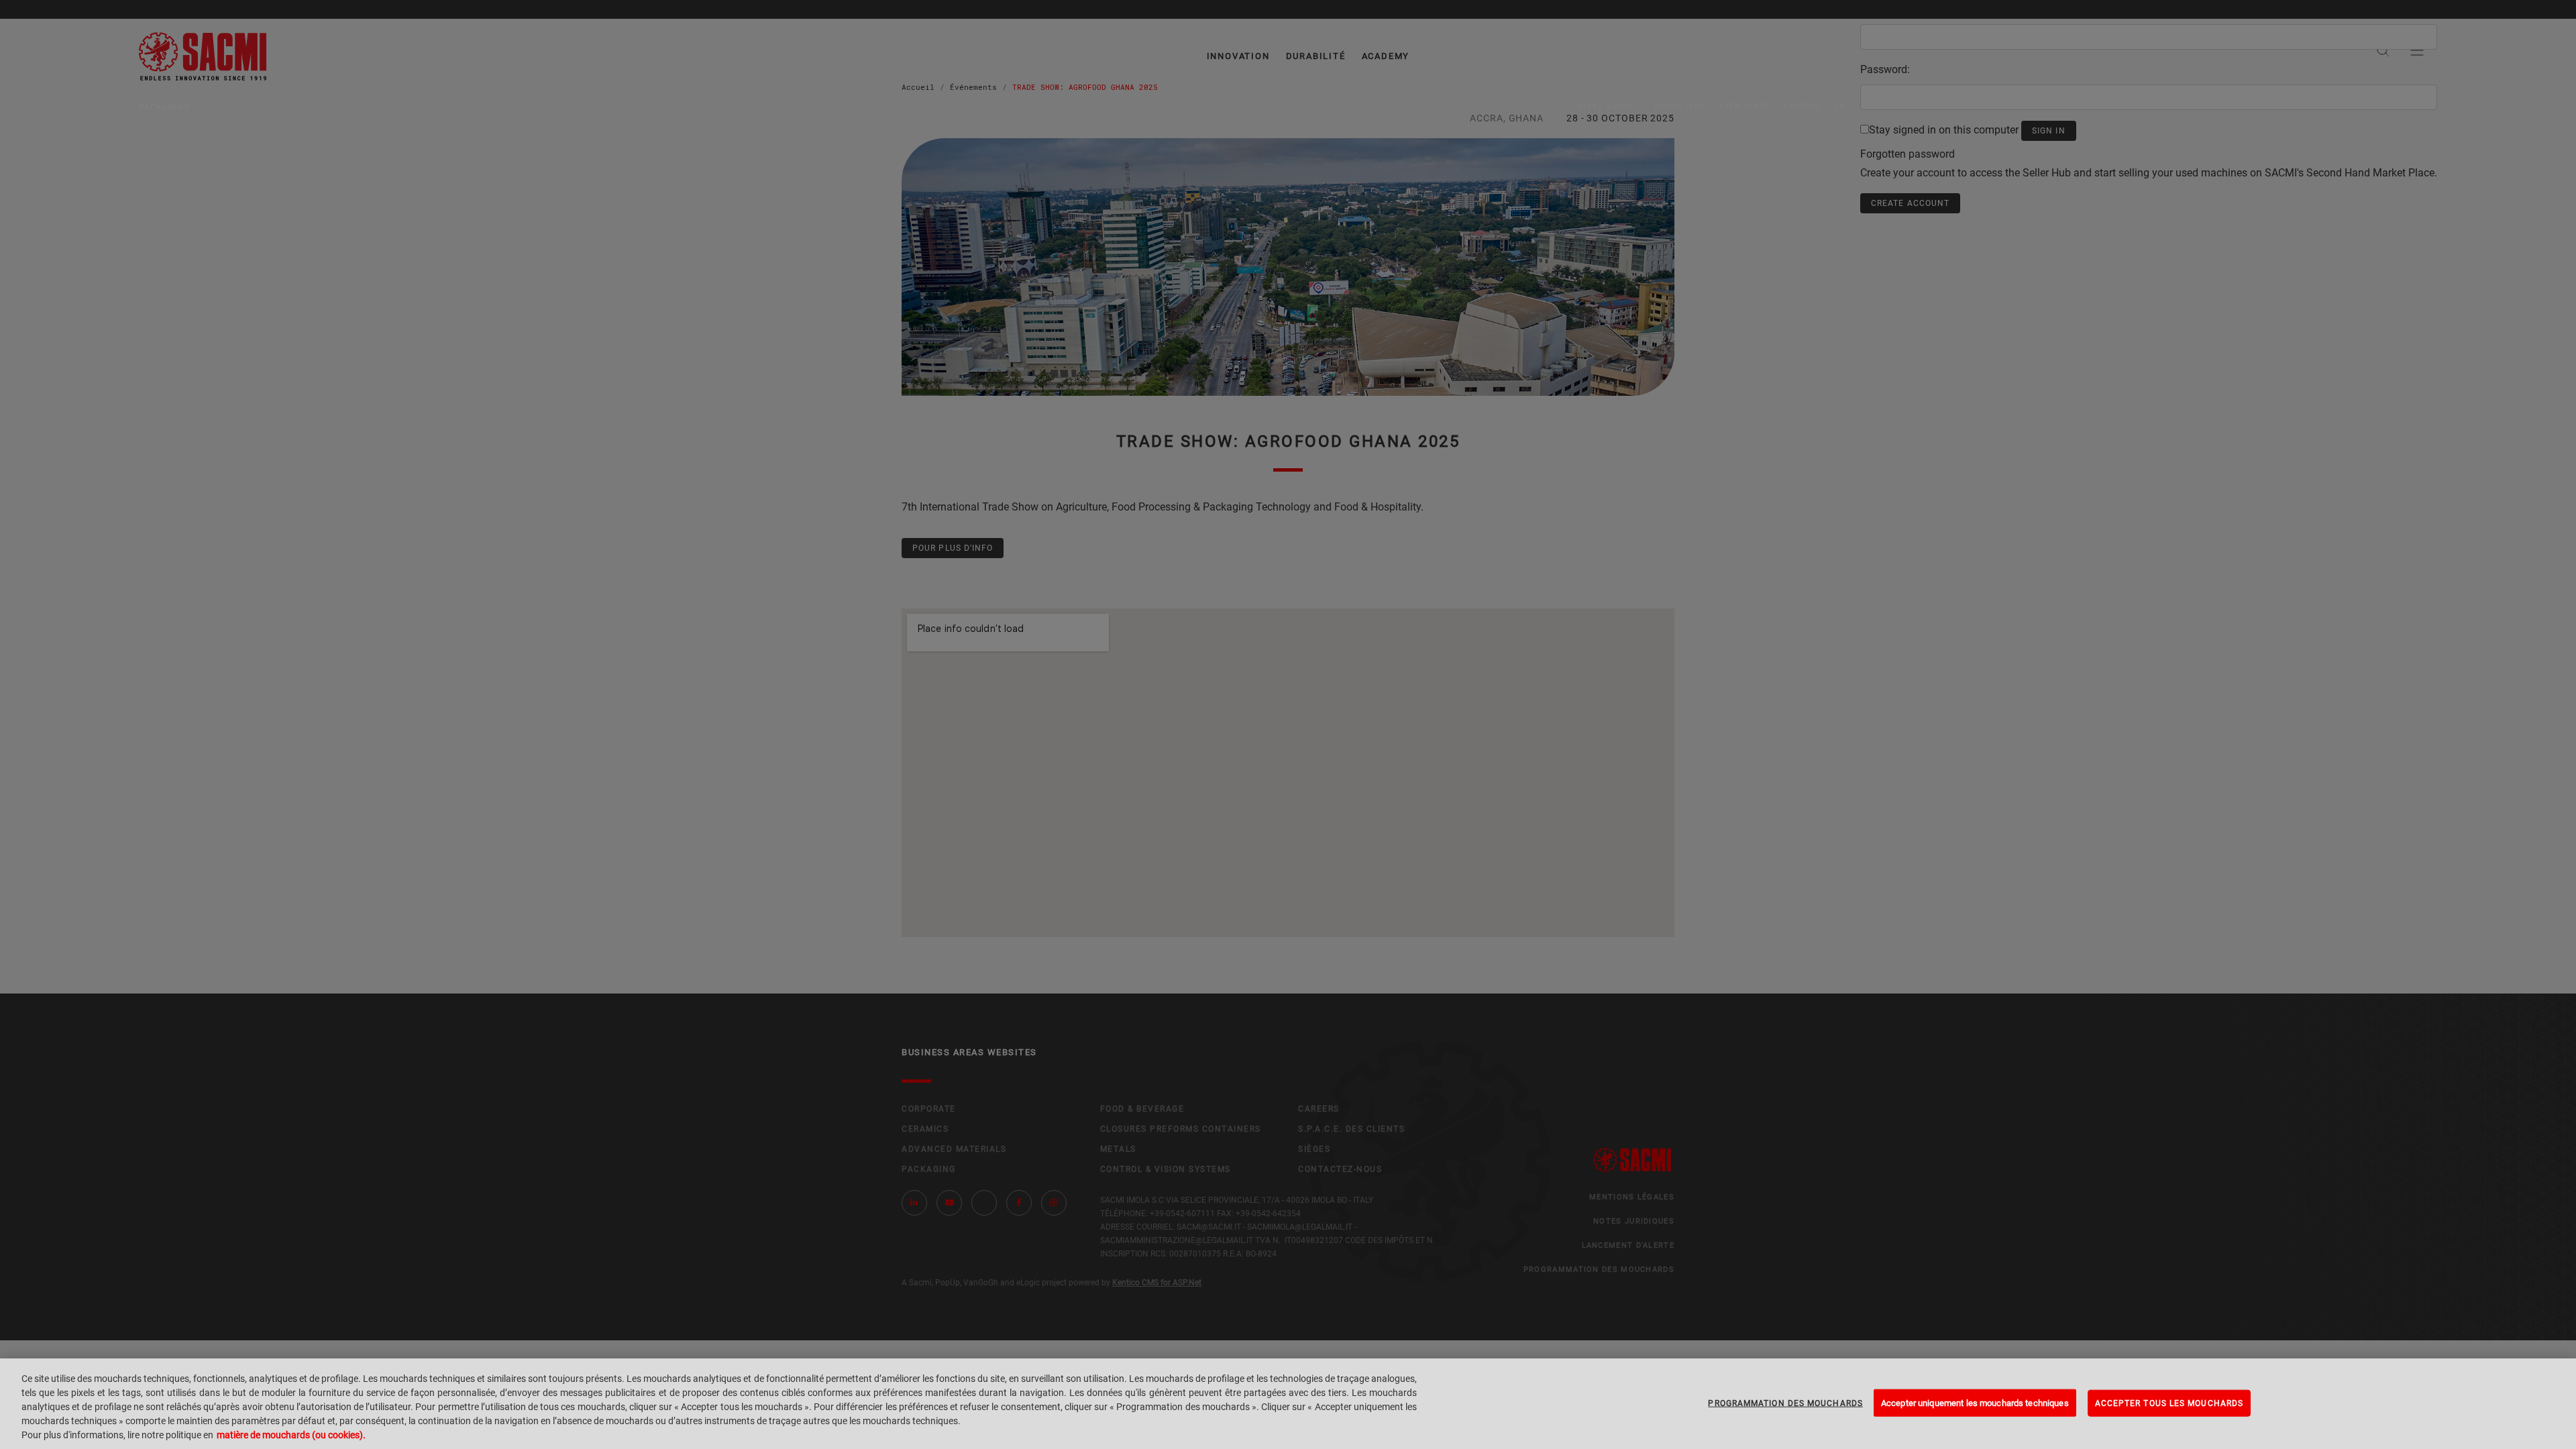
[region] (1288, 1404)
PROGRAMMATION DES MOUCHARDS (1785, 1403)
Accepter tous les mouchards (2169, 1403)
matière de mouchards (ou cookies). (291, 1435)
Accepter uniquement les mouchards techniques (1975, 1402)
